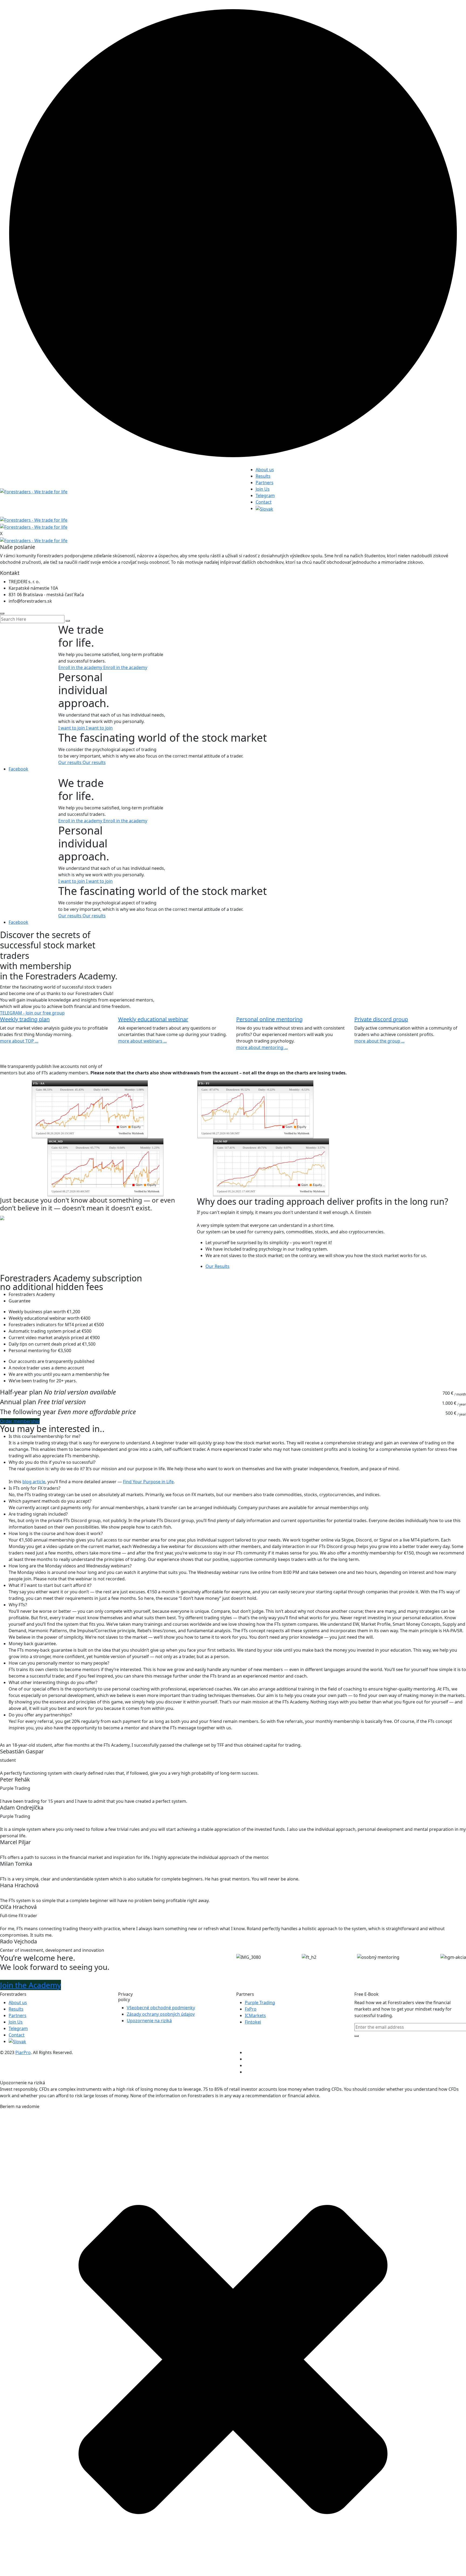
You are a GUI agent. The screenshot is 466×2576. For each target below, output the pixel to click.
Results (263, 476)
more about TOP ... (19, 1041)
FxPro (251, 2009)
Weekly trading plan (25, 1019)
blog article (34, 1482)
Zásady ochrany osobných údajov (161, 2014)
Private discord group (381, 1019)
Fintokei (253, 2022)
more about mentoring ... (262, 1047)
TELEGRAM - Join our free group (32, 1013)
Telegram (265, 495)
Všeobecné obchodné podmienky (161, 2008)
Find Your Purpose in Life (148, 1482)
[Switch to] (264, 508)
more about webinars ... (142, 1041)
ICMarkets (255, 2015)
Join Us (263, 489)
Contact (264, 502)
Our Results (217, 1266)
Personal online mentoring (269, 1019)
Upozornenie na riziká (149, 2021)
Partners (265, 483)
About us (265, 470)
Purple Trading (260, 2003)
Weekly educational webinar (153, 1019)
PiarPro (23, 2052)
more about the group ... (379, 1041)
